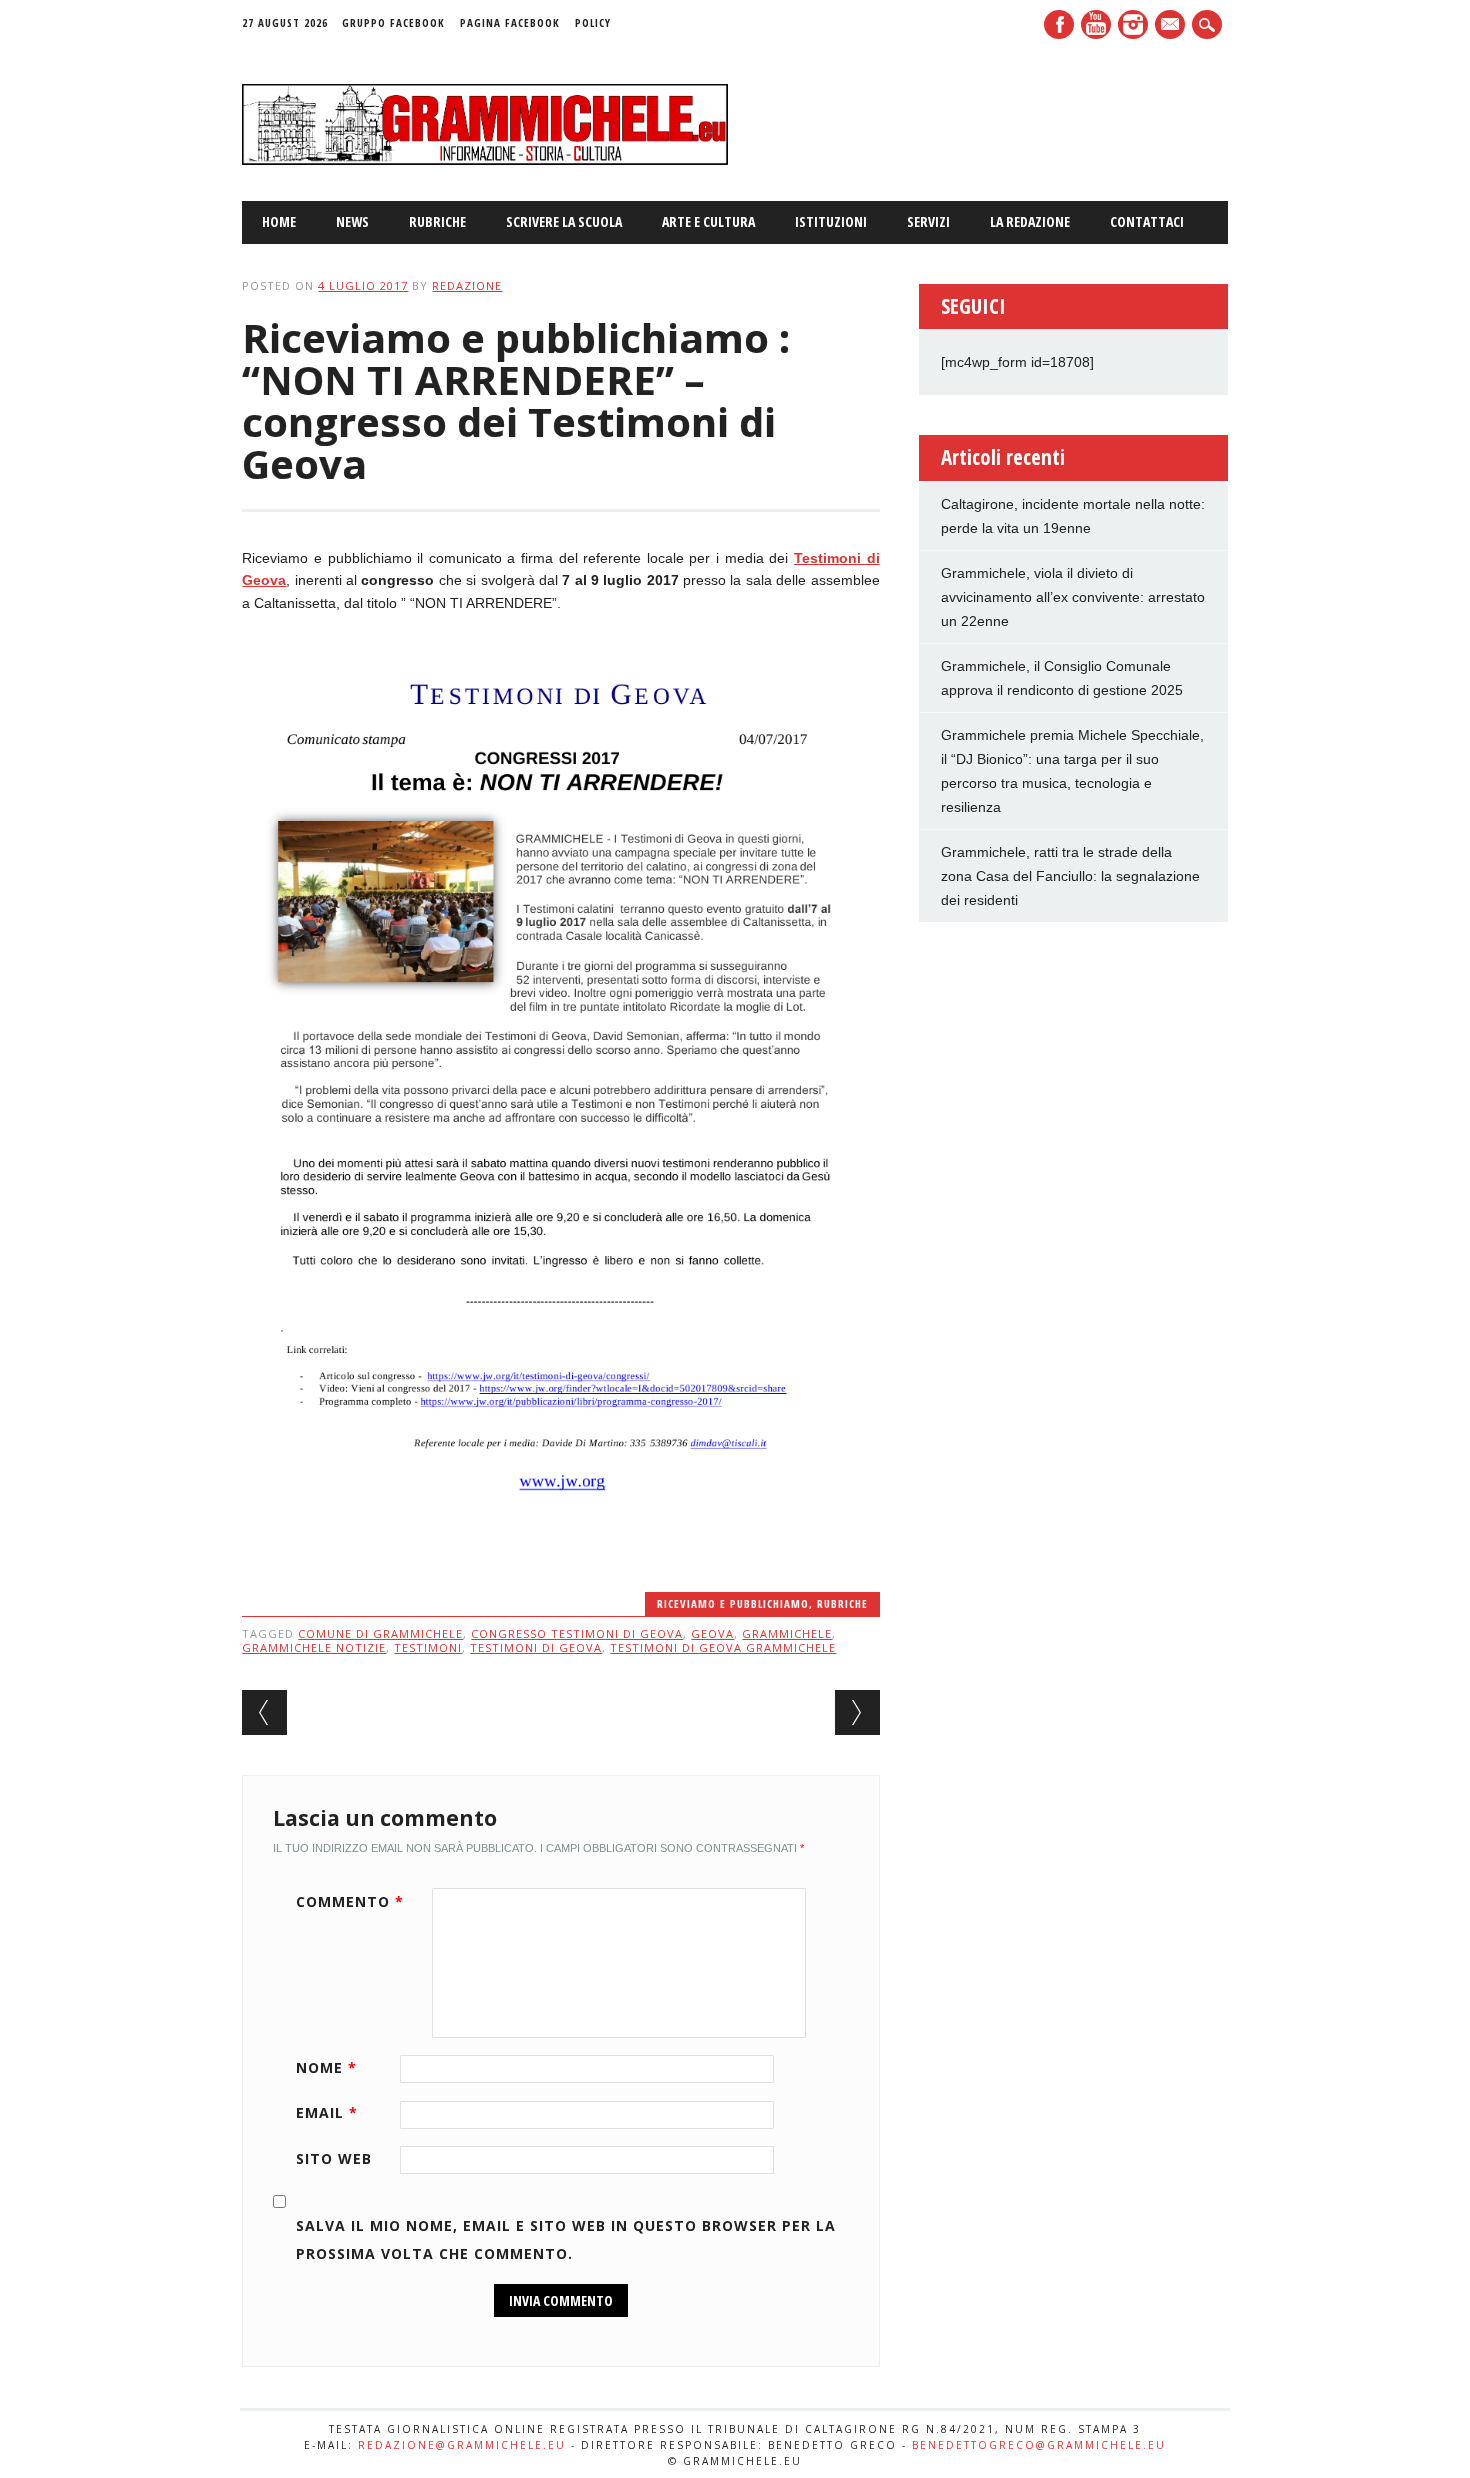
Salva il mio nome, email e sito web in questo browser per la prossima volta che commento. (566, 2239)
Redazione (467, 285)
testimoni (428, 1647)
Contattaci (1147, 221)
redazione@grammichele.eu (462, 2445)
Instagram (1133, 24)
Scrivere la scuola (564, 221)
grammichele (787, 1633)
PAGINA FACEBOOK (510, 22)
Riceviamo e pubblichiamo (733, 1603)
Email (327, 2112)
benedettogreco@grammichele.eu (1039, 2445)
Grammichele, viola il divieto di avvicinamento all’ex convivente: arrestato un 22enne (1073, 597)
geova (712, 1633)
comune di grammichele (380, 1633)
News (352, 221)
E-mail (1172, 26)
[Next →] (857, 1712)
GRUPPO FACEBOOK (393, 22)
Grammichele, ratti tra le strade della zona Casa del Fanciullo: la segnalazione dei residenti (1070, 876)
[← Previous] (264, 1712)
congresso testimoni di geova (577, 1633)
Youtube (1096, 24)
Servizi (928, 221)
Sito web (334, 2158)
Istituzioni (831, 221)
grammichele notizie (314, 1647)
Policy (593, 22)
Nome (326, 2067)
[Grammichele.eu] (484, 160)
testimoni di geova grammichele (723, 1647)
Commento (350, 1901)
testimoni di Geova (536, 1647)
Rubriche (437, 221)
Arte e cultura (708, 221)
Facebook (1059, 24)
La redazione (1030, 221)
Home (279, 221)
